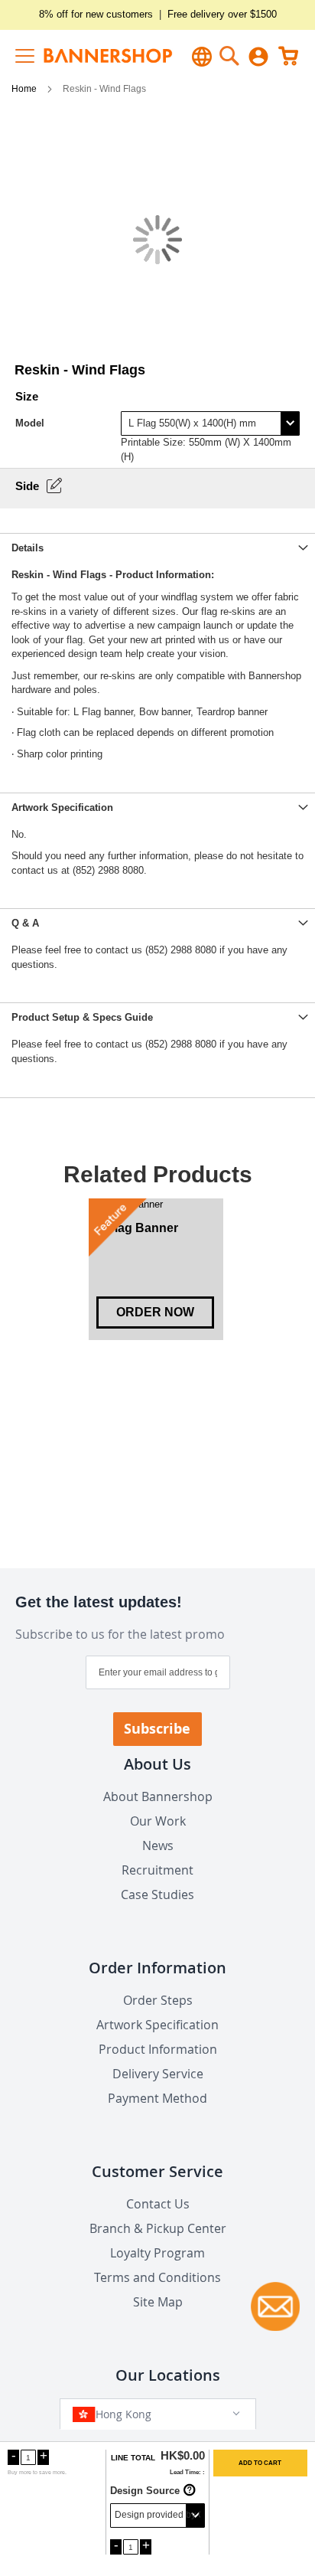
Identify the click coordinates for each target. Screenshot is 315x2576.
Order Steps (158, 2000)
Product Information (158, 2049)
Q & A (25, 923)
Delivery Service (158, 2074)
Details (28, 548)
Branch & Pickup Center (158, 2228)
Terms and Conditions (157, 2277)
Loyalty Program (157, 2253)
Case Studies (157, 1894)
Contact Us (158, 2204)
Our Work (158, 1821)
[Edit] (54, 485)
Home (25, 89)
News (158, 1845)
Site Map (158, 2302)
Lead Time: (185, 2472)
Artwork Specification (62, 807)
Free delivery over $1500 (222, 14)
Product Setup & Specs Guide (82, 1017)
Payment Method (157, 2098)
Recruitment (157, 1870)
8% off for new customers (96, 14)
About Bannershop (158, 1796)
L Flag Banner (137, 1228)
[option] (156, 1270)
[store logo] (91, 56)
